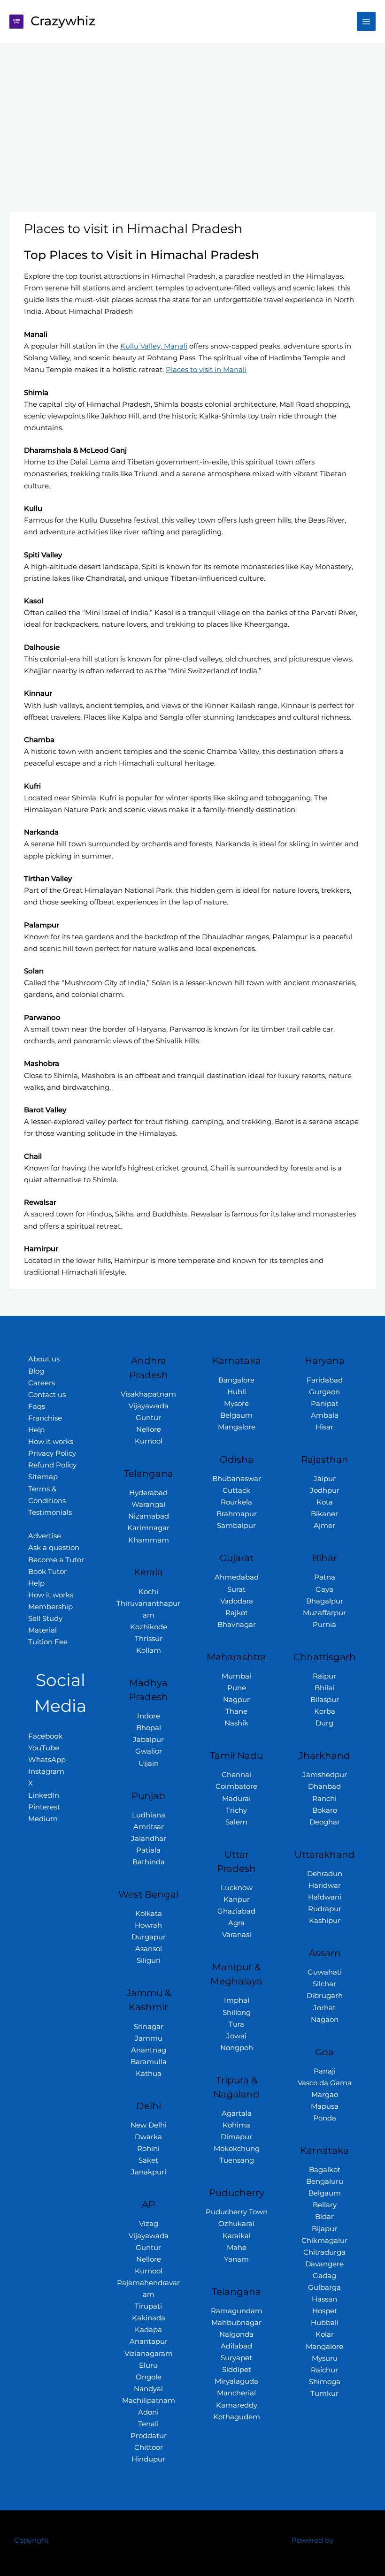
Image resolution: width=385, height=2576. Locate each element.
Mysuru (325, 2358)
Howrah (148, 1925)
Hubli (237, 1392)
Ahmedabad (237, 1577)
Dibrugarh (325, 1996)
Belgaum (236, 1415)
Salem (236, 1822)
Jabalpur (148, 1740)
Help (36, 1430)
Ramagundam (237, 2311)
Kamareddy (237, 2405)
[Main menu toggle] (366, 21)
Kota (325, 1502)
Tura (236, 2024)
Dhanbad (324, 1786)
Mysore (236, 1404)
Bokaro (325, 1810)
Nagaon (325, 2020)
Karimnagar (148, 1528)
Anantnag (149, 2050)
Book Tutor (47, 1572)
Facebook (45, 1736)
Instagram (46, 1771)
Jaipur (325, 1479)
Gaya (324, 1589)
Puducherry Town (237, 2212)
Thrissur (149, 1639)
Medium (43, 1819)
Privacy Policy (52, 1453)
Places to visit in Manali (206, 370)
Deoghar (325, 1822)
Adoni (148, 2412)
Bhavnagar (237, 1625)
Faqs (37, 1406)
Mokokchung (237, 2149)
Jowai (236, 2036)
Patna (325, 1577)
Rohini (148, 2149)
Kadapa (148, 2330)
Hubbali (325, 2323)
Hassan (324, 2299)
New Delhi (149, 2125)
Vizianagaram (149, 2354)
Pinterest (44, 1807)
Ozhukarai (236, 2224)
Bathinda (149, 1862)
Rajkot (237, 1613)
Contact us (47, 1395)
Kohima (236, 2125)
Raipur (324, 1676)
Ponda (325, 2118)
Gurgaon (324, 1392)
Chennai (236, 1775)
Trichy (236, 1810)
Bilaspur (325, 1700)
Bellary (325, 2205)
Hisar (324, 1427)
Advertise (45, 1536)
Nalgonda (236, 2334)
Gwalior (149, 1751)
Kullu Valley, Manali (154, 346)
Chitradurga (324, 2252)
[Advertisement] (192, 114)
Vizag (149, 2224)
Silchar (324, 1984)
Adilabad (236, 2346)
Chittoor (149, 2447)
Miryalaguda (236, 2381)
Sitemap (43, 1477)
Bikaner (324, 1514)
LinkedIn (44, 1795)
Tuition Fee (48, 1642)
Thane (236, 1711)
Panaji (325, 2071)
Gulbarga (324, 2287)
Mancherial (236, 2393)
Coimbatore (236, 1786)
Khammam (149, 1540)
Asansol (149, 1949)
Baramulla (149, 2062)
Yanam (236, 2259)
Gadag (324, 2276)
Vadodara (237, 1601)
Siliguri (149, 1960)
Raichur (324, 2370)
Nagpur (236, 1700)
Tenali (148, 2424)
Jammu (149, 2038)
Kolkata (149, 1914)
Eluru (148, 2365)
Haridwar (325, 1885)
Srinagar (149, 2027)
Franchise (45, 1418)
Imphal (237, 2000)
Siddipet (237, 2370)
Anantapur (149, 2341)
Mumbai (236, 1676)
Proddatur (149, 2436)
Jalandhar (149, 1839)
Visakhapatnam (148, 1394)
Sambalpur (236, 1526)
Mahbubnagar (236, 2323)
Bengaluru (325, 2181)
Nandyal (148, 2389)
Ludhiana (149, 1815)
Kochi (148, 1592)
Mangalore (237, 1427)
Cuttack (236, 1490)
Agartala (237, 2113)
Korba (325, 1711)
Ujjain (149, 1763)
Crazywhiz (63, 21)
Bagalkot (325, 2170)
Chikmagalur (324, 2241)
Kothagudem (237, 2417)
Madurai (236, 1799)
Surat (236, 1589)
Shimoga (325, 2382)
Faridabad (325, 1380)
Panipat (325, 1404)
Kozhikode (149, 1627)
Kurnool (149, 1441)
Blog (36, 1371)
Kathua (149, 2074)
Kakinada (149, 2318)
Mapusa (325, 2106)
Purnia (324, 1625)
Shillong (237, 2013)
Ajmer (324, 1526)
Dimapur (236, 2137)
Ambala (325, 1415)
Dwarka (148, 2137)
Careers (42, 1383)
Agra (236, 1923)
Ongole (149, 2377)
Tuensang (237, 2160)
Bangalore (236, 1380)
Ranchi (324, 1799)
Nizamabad (149, 1516)
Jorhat (324, 2008)
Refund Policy (52, 1465)
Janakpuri (149, 2172)
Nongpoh (237, 2048)
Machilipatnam (149, 2401)
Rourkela (236, 1502)
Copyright (31, 2540)
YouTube (44, 1748)
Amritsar (149, 1827)
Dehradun (325, 1874)
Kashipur (325, 1921)
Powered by (312, 2540)
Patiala (148, 1850)
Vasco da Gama (325, 2083)
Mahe (237, 2248)
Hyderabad (148, 1493)
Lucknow (237, 1888)
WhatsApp (47, 1760)
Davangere (324, 2264)
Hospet (325, 2311)
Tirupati (148, 2306)
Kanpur (237, 1900)
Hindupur (148, 2459)
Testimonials (50, 1512)
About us (44, 1359)
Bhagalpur (325, 1601)
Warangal (148, 1505)
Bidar (324, 2217)
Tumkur (324, 2394)
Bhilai (324, 1688)
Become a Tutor (56, 1560)
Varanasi (237, 1935)
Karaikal (237, 2236)
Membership (50, 1607)
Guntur (148, 1418)
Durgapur (149, 1937)
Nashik (236, 1723)
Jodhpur (325, 1490)
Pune (237, 1688)
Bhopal (149, 1728)
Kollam (149, 1650)
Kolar (325, 2334)
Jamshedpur (325, 1775)
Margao (325, 2095)
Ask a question (54, 1548)
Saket (148, 2160)
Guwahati (325, 1972)
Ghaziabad (236, 1911)
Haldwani (325, 1897)
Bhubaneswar (237, 1479)
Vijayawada (149, 1406)
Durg (324, 1723)
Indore (149, 1716)
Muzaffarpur (324, 1613)
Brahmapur (237, 1514)
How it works (51, 1442)
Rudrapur (325, 1909)
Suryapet (236, 2358)
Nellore (149, 1429)
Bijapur (324, 2229)
